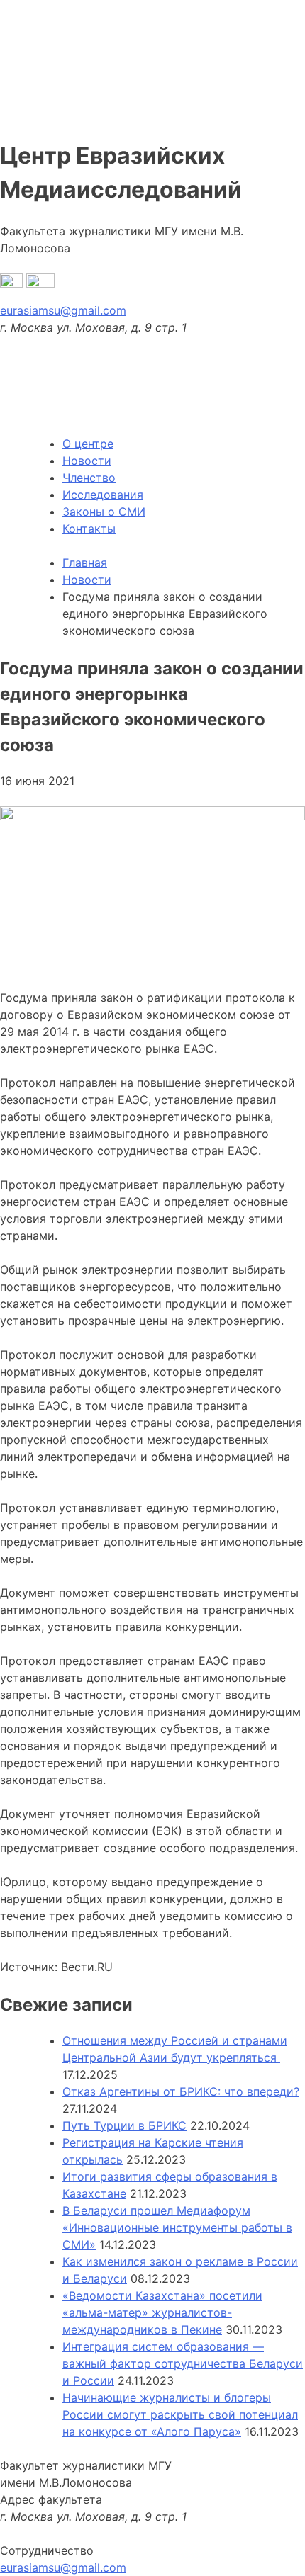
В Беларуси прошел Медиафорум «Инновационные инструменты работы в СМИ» (177, 2227)
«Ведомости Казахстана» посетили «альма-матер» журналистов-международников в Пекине (162, 2312)
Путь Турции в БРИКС (124, 2125)
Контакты (89, 529)
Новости (87, 461)
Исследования (103, 495)
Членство (89, 478)
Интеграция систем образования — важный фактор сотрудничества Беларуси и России (183, 2363)
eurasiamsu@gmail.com (63, 310)
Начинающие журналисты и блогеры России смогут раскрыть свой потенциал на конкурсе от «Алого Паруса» (180, 2414)
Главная (85, 563)
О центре (88, 444)
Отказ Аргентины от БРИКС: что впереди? (181, 2091)
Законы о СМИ (104, 512)
